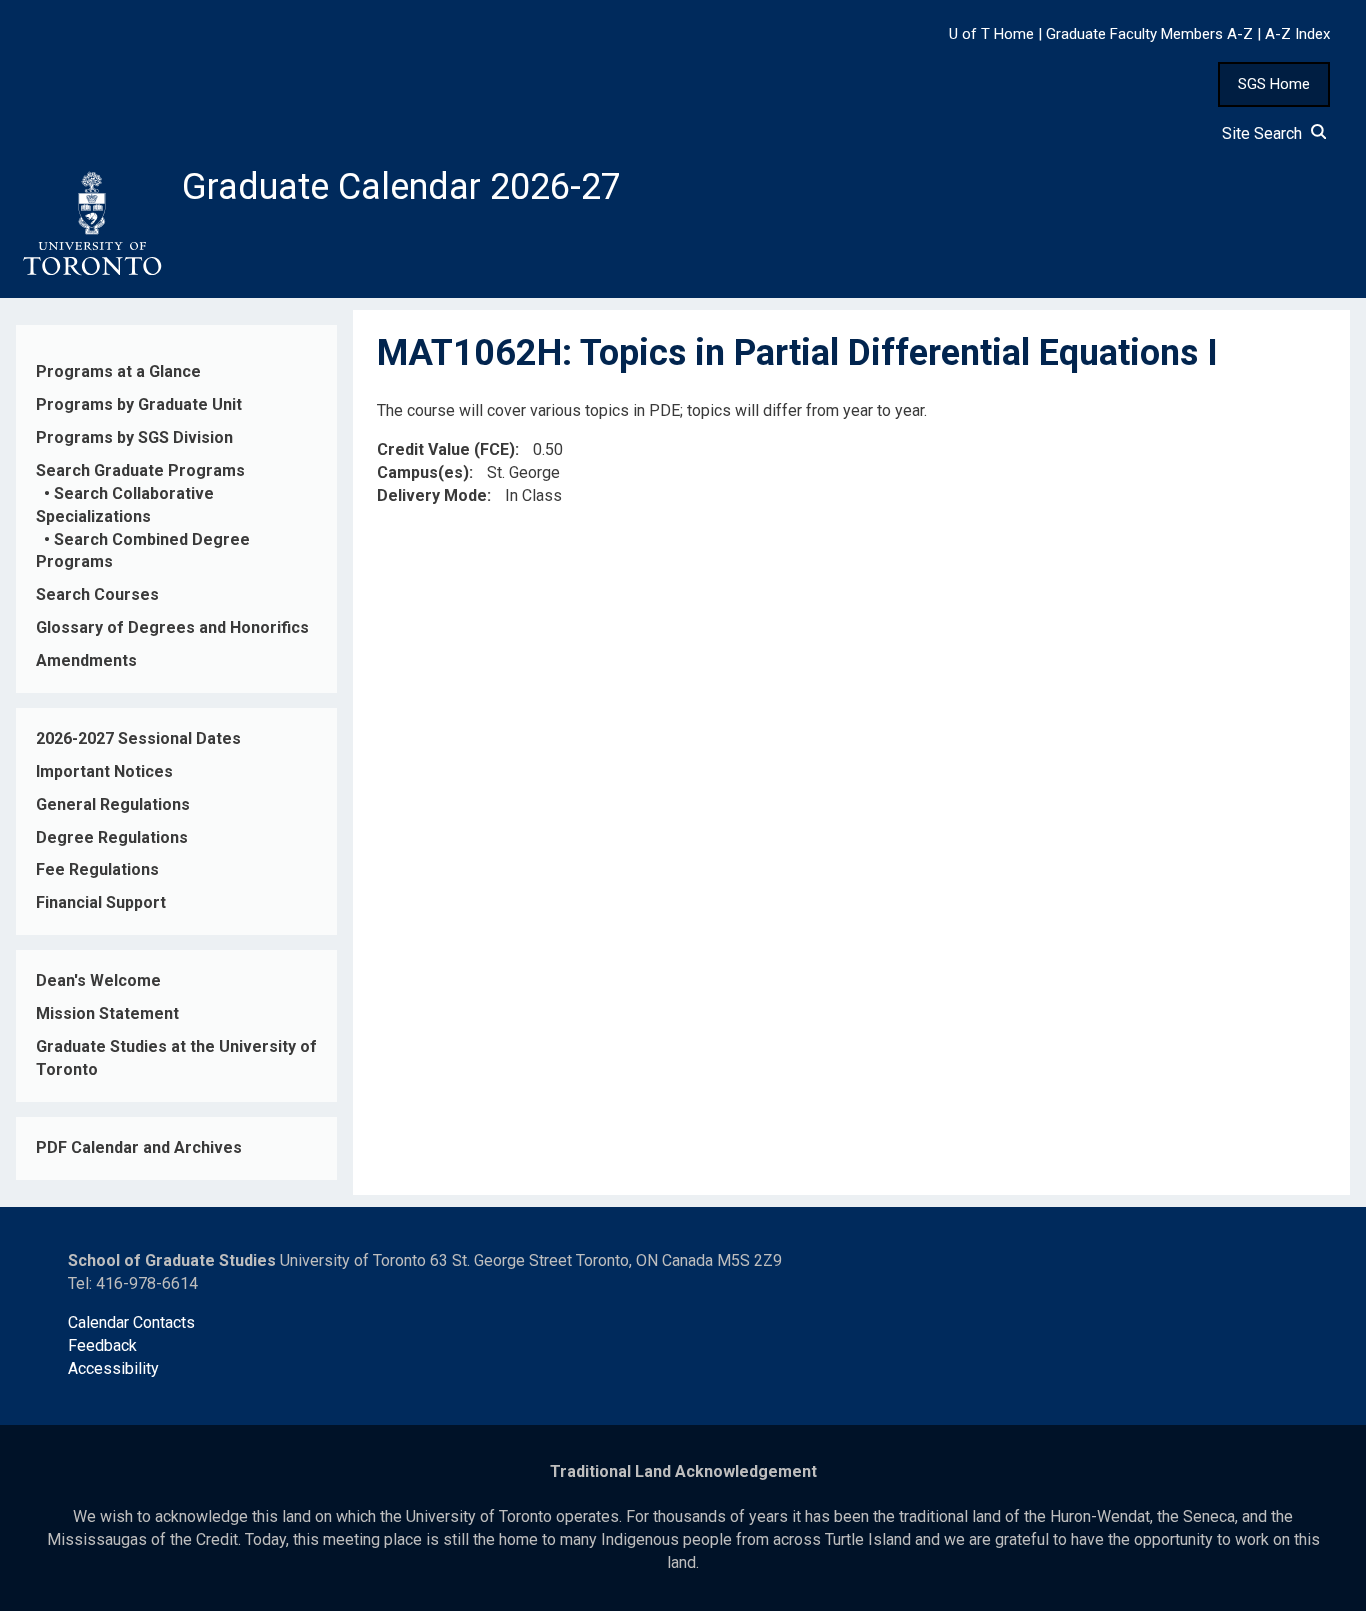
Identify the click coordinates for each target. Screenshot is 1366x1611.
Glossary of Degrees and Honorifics (172, 627)
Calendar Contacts (131, 1322)
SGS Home (1274, 84)
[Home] (91, 224)
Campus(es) (423, 472)
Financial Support (101, 902)
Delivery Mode (432, 495)
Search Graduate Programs (140, 470)
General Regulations (113, 804)
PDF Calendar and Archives (139, 1147)
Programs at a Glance (118, 371)
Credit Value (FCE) (446, 449)
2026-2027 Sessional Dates (138, 738)
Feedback (102, 1345)
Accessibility (113, 1368)
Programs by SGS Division (134, 437)
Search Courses (97, 594)
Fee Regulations (97, 869)
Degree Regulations (112, 837)
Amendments (86, 660)
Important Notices (104, 771)
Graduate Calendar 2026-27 (401, 187)
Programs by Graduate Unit (139, 404)
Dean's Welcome (98, 980)
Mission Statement (107, 1013)
